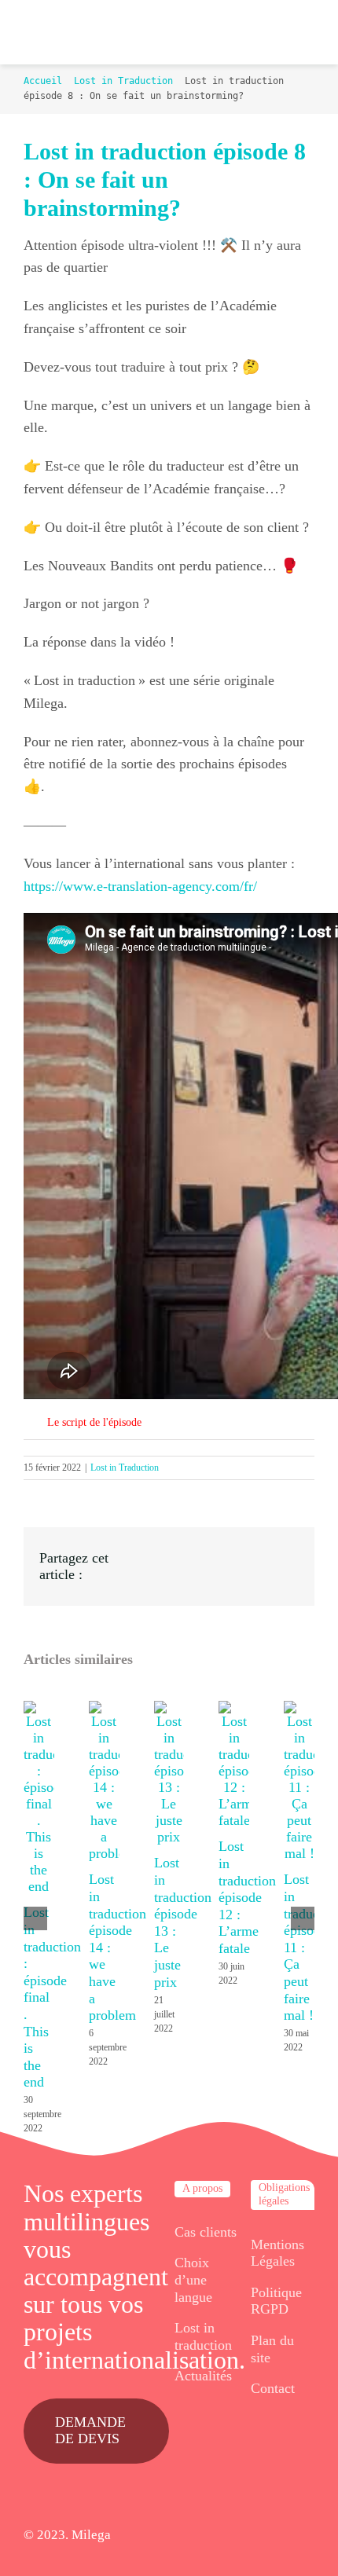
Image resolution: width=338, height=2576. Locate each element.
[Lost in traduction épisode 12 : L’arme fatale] (234, 1709)
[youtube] (257, 2536)
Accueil (43, 81)
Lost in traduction (203, 2336)
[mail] (309, 2536)
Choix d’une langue (193, 2279)
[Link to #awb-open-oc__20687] (298, 32)
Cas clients (206, 2232)
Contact (273, 2388)
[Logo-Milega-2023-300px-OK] (43, 33)
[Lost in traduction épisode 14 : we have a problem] (104, 1709)
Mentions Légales (277, 2253)
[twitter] (231, 2536)
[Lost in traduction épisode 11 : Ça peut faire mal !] (299, 1709)
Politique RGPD (276, 2301)
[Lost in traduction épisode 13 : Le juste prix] (169, 1709)
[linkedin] (283, 2536)
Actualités (203, 2376)
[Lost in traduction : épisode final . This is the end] (39, 1709)
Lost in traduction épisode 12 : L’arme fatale (247, 1897)
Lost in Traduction (123, 81)
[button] (169, 1423)
